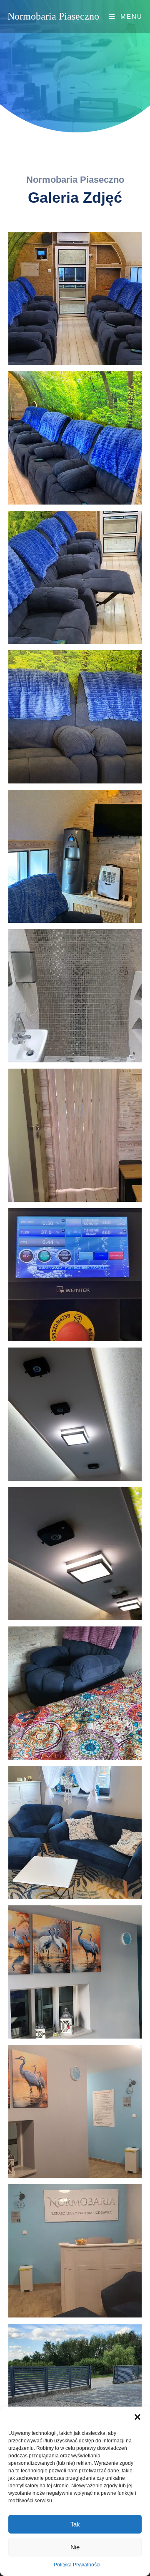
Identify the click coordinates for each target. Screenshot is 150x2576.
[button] (137, 2417)
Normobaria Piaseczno (53, 16)
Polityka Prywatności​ (77, 2565)
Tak (75, 2524)
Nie (75, 2547)
